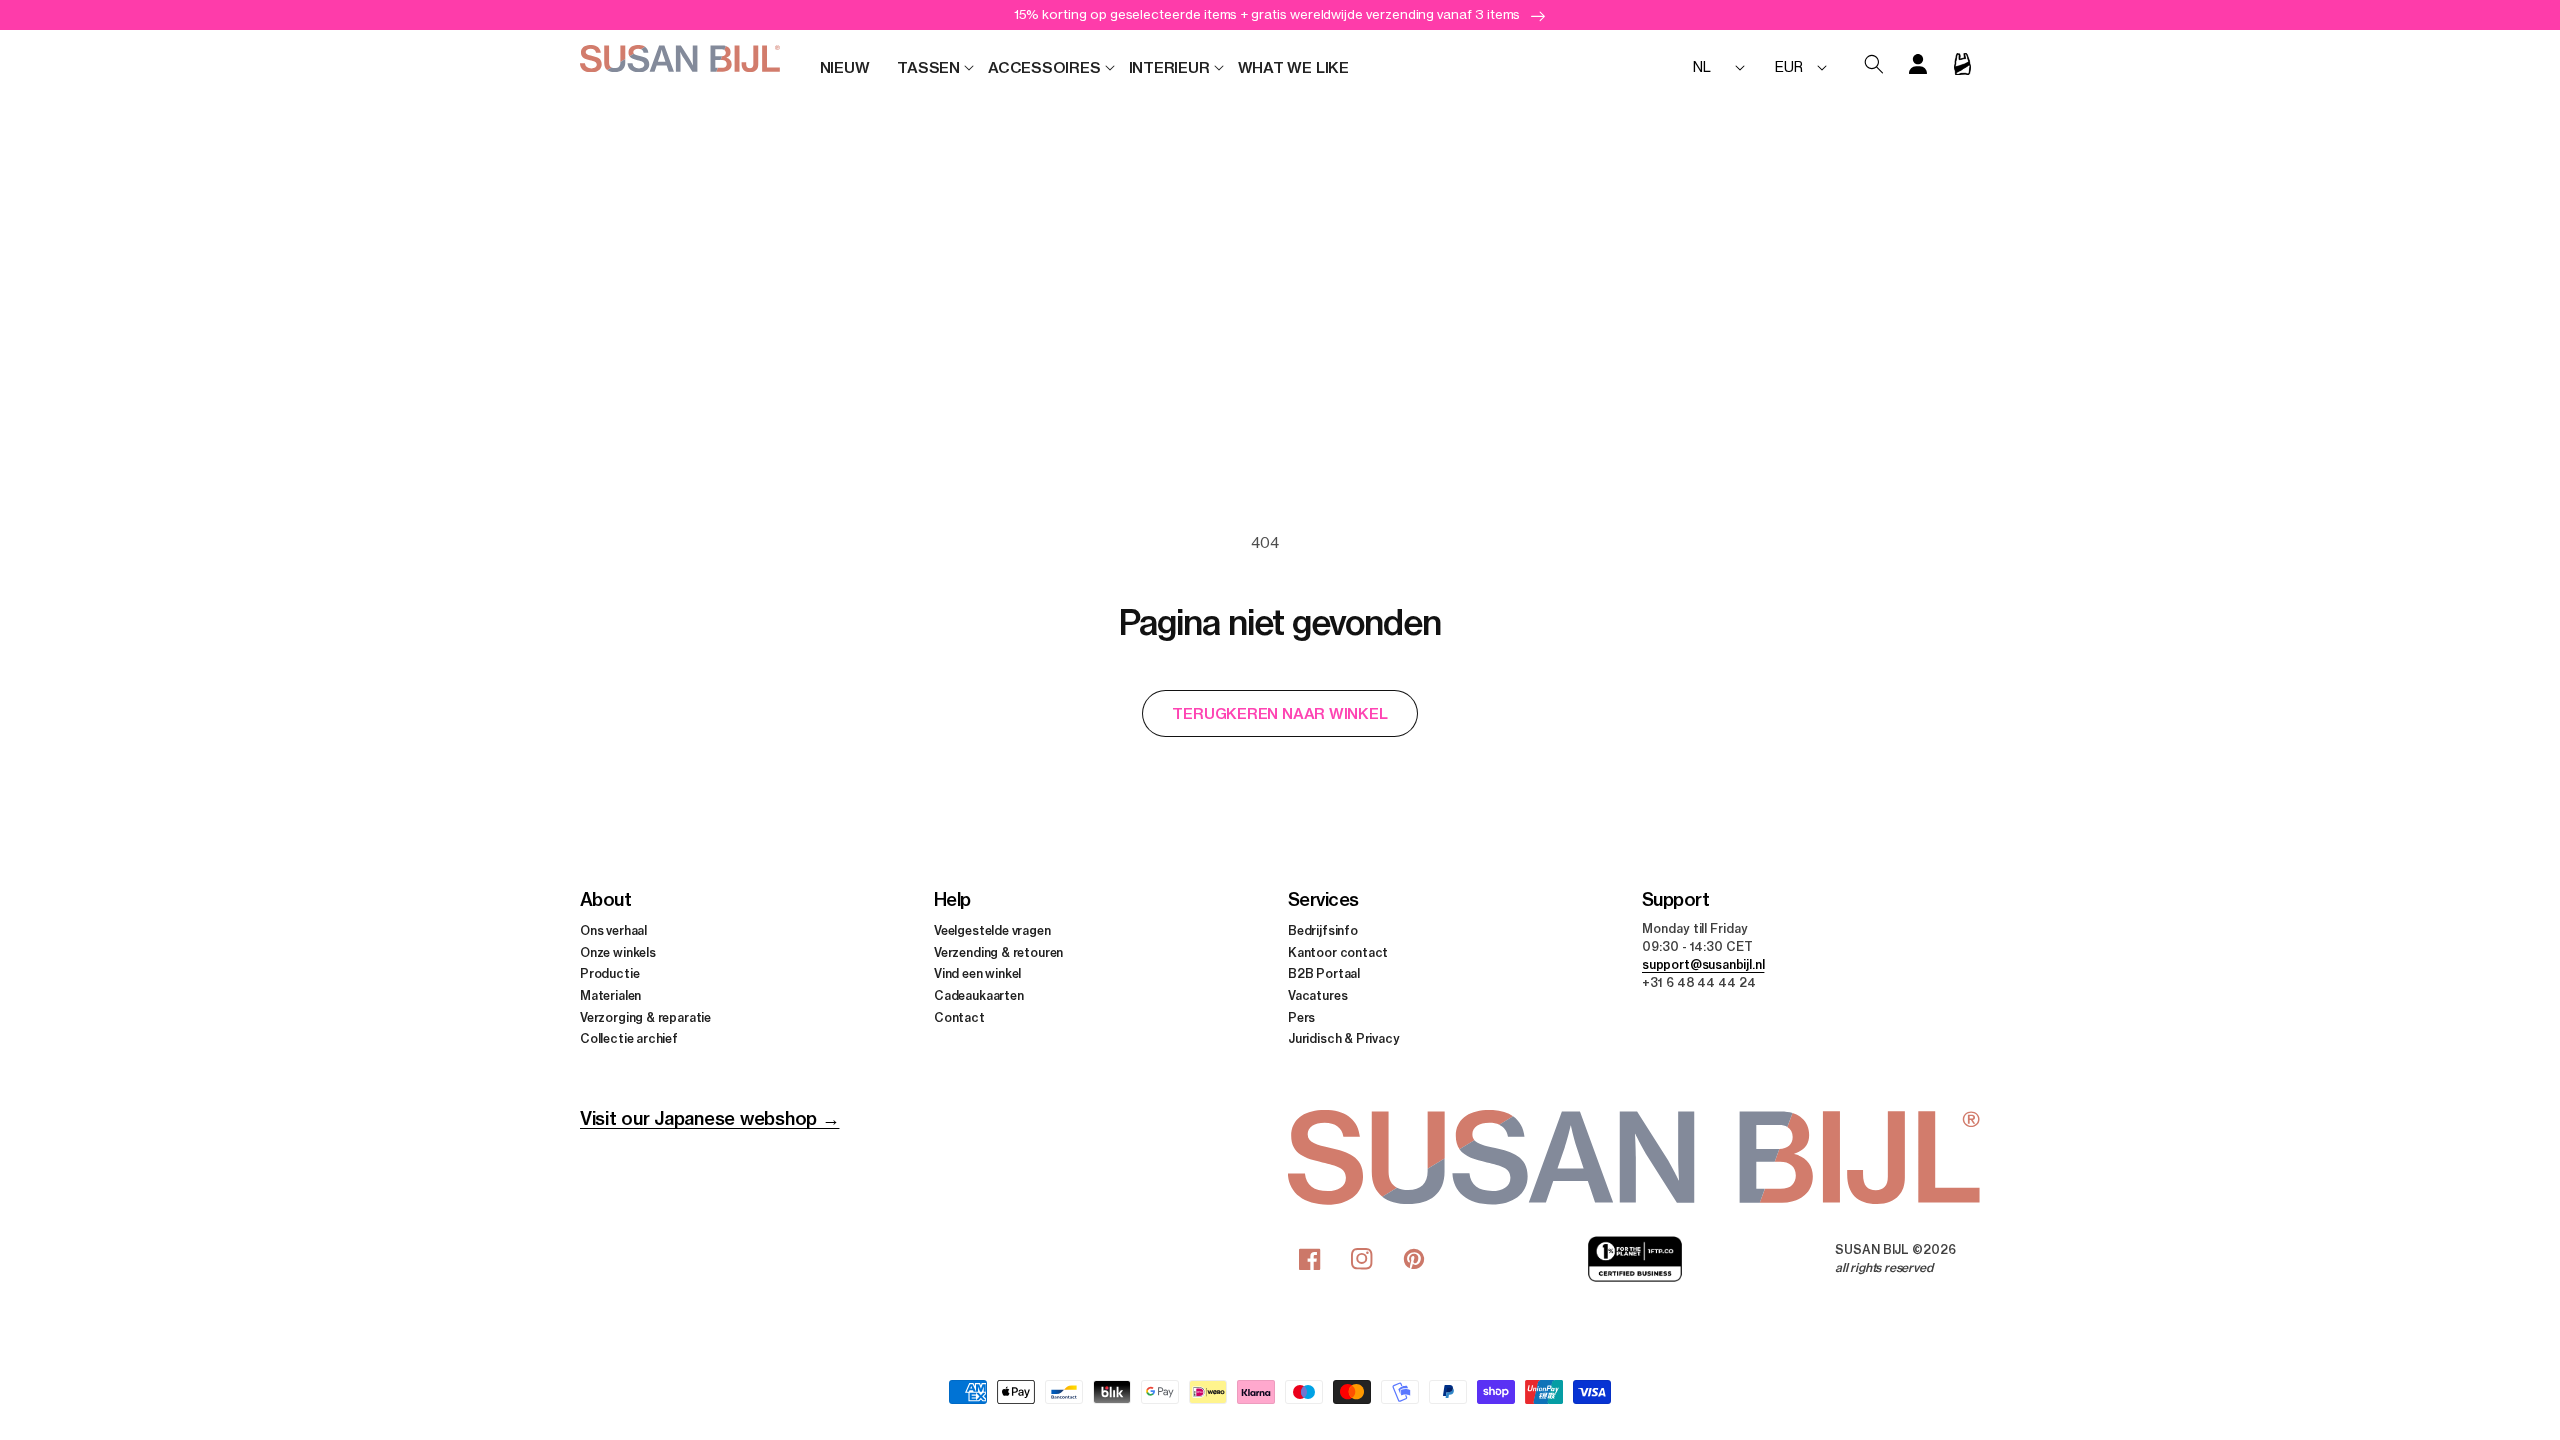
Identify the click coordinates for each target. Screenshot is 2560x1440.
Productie (609, 973)
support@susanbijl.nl (1703, 964)
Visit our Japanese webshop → (709, 1118)
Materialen (610, 995)
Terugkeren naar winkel (1279, 713)
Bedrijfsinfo (1323, 930)
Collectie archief (629, 1038)
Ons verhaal (613, 930)
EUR (1788, 66)
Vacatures (1317, 995)
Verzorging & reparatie (645, 1017)
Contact (959, 1017)
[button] (928, 68)
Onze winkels (618, 952)
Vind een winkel (977, 973)
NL (1702, 66)
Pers (1301, 1017)
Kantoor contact (1338, 952)
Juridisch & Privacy (1344, 1038)
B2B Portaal (1324, 973)
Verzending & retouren (998, 952)
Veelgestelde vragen (992, 930)
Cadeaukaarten (979, 995)
